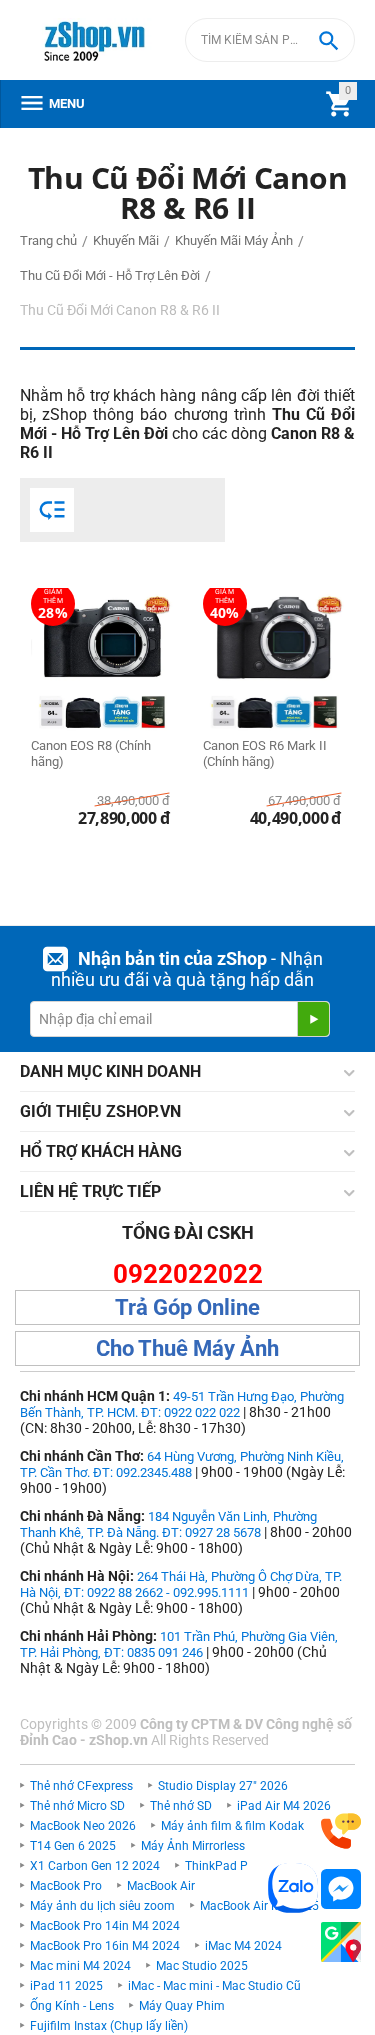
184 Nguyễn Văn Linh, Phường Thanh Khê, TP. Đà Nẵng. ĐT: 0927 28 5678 (168, 1524)
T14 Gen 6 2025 (73, 1846)
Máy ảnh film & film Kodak (232, 1826)
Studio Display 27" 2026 (223, 1786)
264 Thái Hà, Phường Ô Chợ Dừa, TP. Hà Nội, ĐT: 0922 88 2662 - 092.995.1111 (181, 1584)
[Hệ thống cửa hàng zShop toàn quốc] (341, 1942)
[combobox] (270, 40)
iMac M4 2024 (243, 1946)
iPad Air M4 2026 (284, 1806)
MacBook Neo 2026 (83, 1826)
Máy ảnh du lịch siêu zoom (102, 1906)
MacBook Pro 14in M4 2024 (105, 1926)
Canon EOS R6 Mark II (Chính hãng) (265, 753)
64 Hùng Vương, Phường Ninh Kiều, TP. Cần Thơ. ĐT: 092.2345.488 (182, 1464)
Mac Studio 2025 (202, 1966)
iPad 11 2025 (66, 1986)
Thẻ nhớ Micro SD (77, 1806)
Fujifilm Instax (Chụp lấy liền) (109, 2026)
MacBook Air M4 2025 (259, 1906)
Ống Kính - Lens (72, 2006)
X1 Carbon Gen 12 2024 (95, 1866)
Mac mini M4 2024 (80, 1966)
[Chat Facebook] (341, 1889)
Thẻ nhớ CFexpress (81, 1786)
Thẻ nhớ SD (181, 1806)
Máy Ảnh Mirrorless (193, 1846)
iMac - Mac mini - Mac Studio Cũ (214, 1986)
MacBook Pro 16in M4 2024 (105, 1946)
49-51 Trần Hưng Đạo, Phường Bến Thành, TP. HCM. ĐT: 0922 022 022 (182, 1404)
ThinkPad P (216, 1866)
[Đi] (313, 1019)
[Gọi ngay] (341, 1831)
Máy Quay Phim (182, 2006)
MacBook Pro (66, 1886)
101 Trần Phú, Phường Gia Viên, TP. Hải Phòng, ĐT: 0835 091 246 (179, 1644)
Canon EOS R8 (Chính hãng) (91, 753)
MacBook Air (161, 1886)
